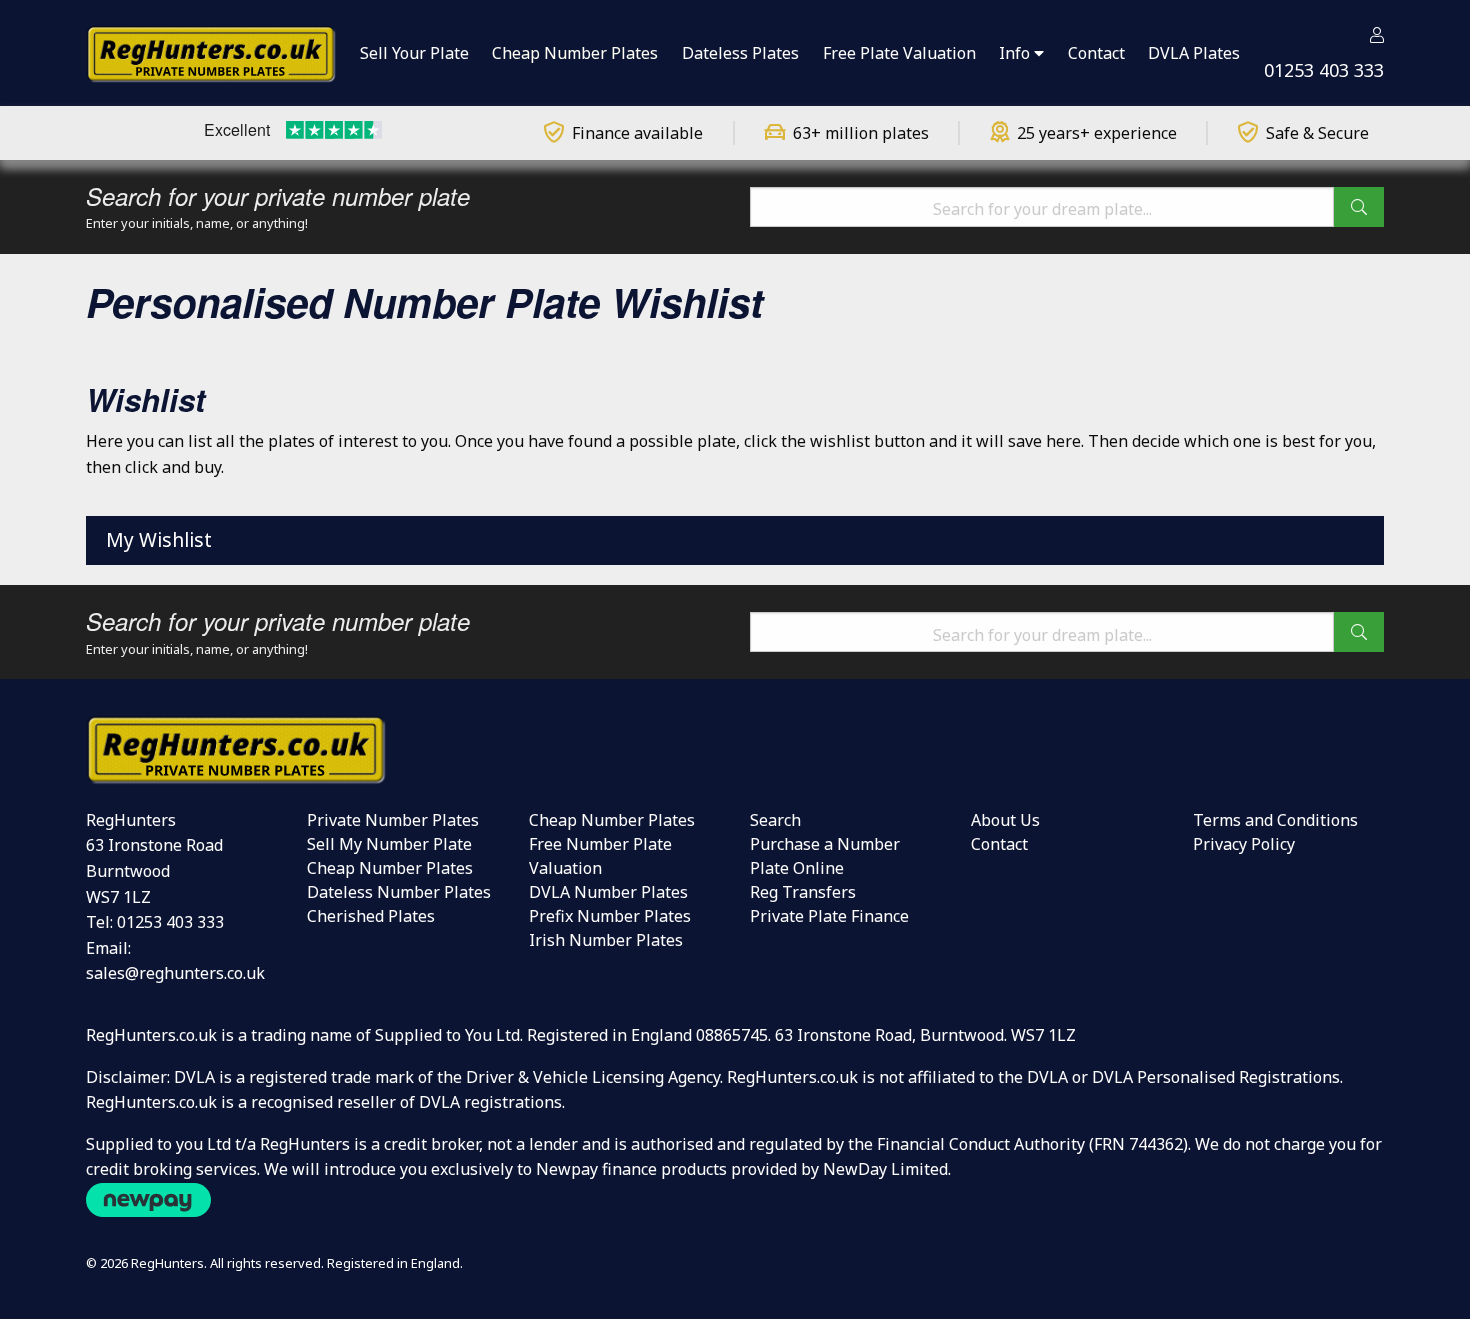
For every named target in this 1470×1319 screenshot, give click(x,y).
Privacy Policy (1244, 844)
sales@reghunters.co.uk (175, 973)
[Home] (211, 51)
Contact (999, 844)
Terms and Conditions (1275, 820)
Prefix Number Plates (610, 916)
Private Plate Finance (829, 916)
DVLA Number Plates (608, 892)
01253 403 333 (1324, 70)
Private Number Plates (393, 820)
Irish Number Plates (606, 940)
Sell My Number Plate (389, 844)
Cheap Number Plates (390, 868)
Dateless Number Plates (399, 892)
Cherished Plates (371, 916)
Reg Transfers (803, 892)
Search (775, 820)
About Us (1005, 820)
